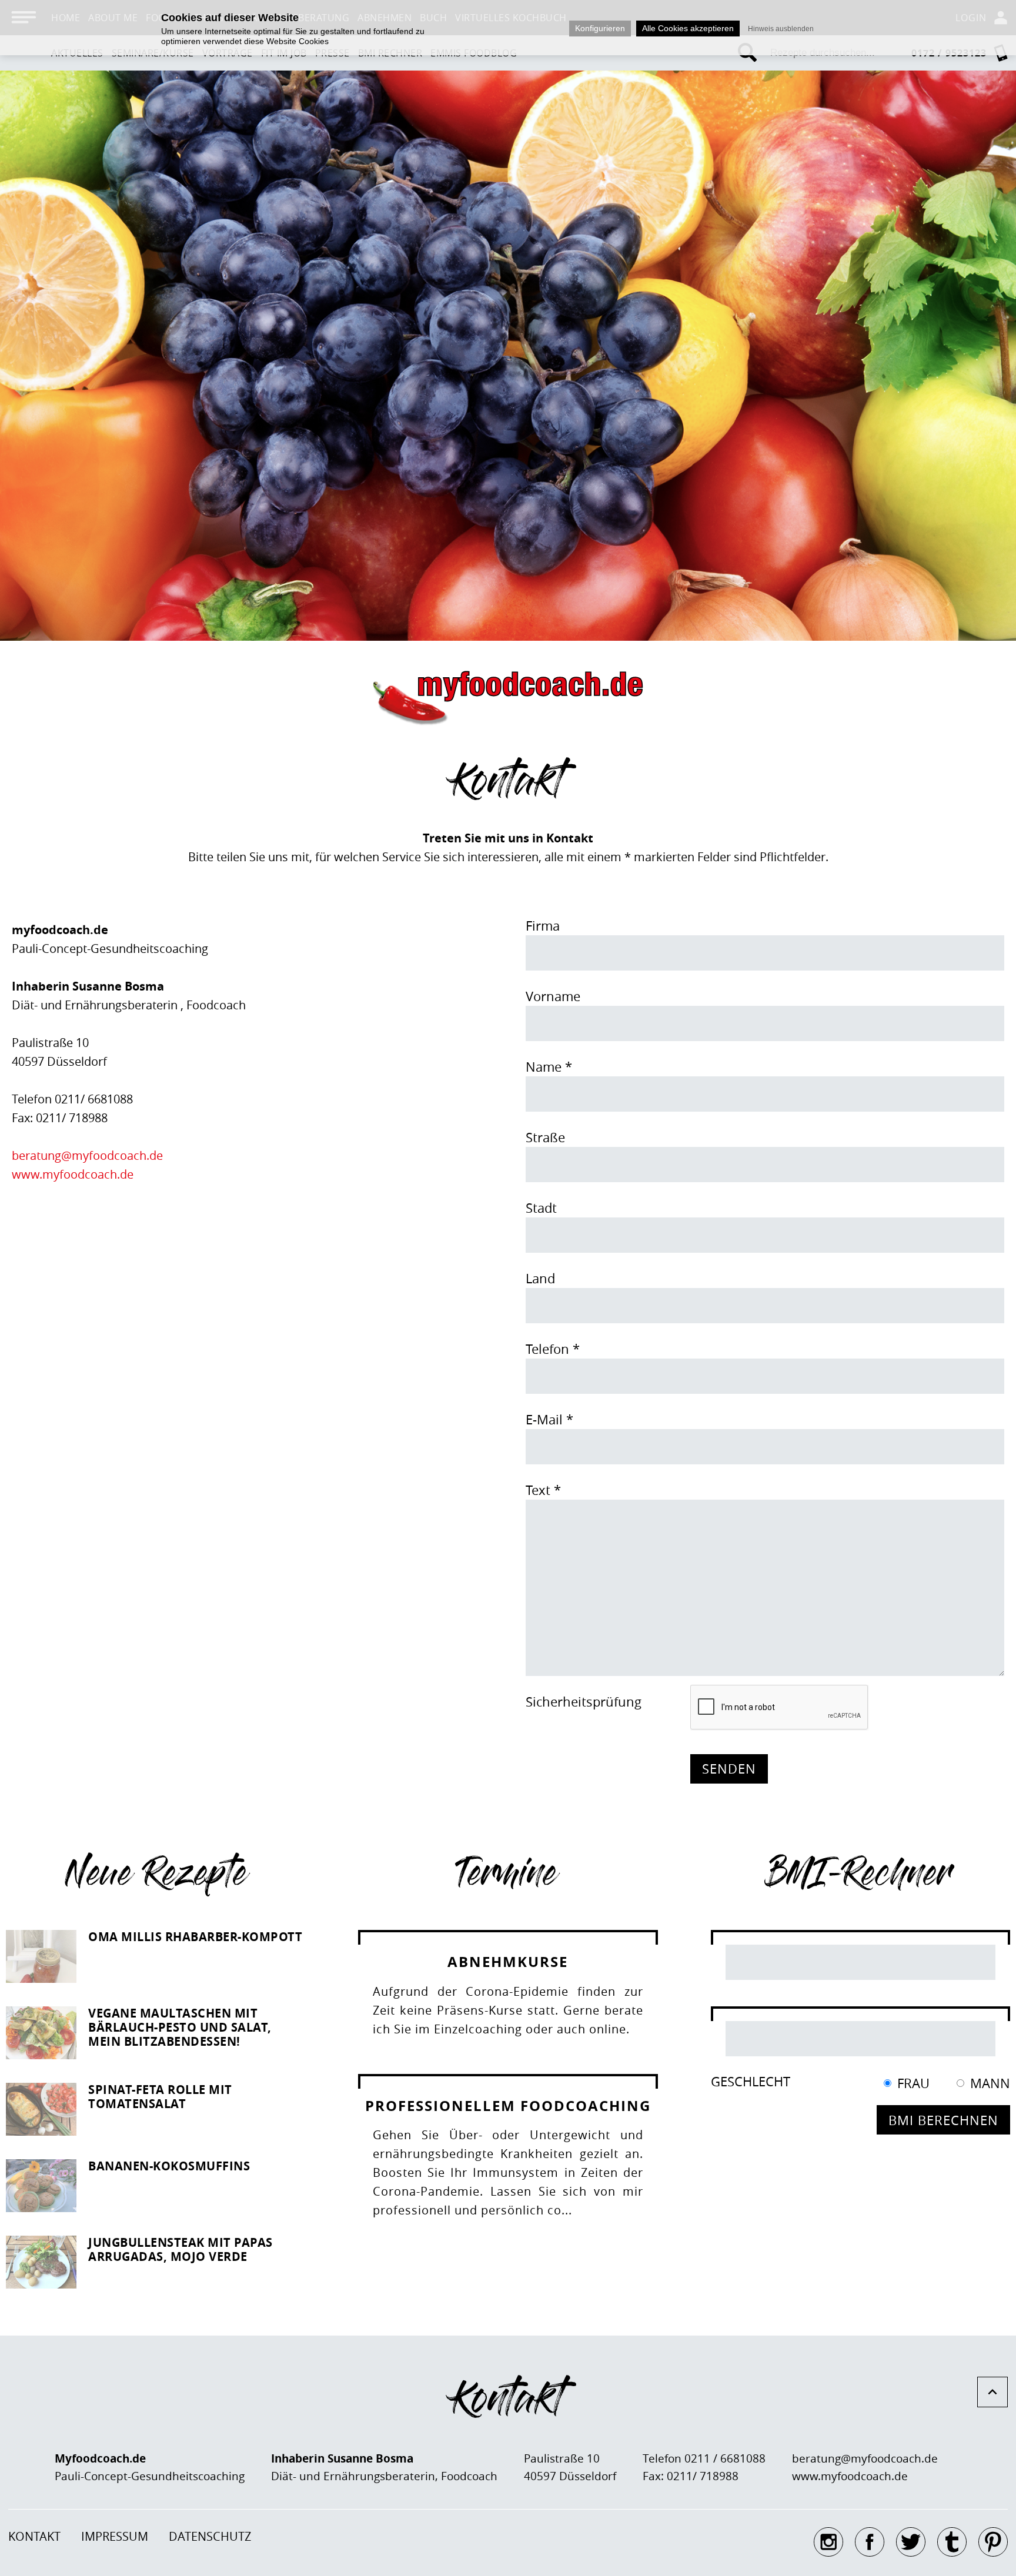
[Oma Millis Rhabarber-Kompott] (41, 1956)
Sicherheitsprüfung (584, 1702)
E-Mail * (549, 1419)
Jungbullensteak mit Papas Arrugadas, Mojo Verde (181, 2249)
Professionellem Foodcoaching (508, 2106)
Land (540, 1278)
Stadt (541, 1208)
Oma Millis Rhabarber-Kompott (195, 1937)
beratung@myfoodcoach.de (87, 1155)
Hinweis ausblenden (781, 29)
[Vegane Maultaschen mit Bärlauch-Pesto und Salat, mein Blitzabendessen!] (41, 2033)
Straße (545, 1137)
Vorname (553, 996)
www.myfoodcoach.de (73, 1174)
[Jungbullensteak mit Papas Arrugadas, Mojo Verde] (41, 2262)
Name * (549, 1067)
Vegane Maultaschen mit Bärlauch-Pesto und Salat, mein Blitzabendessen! (180, 2027)
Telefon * (553, 1349)
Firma (543, 926)
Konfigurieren (600, 28)
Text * (543, 1490)
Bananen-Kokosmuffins (169, 2166)
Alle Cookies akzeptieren (688, 28)
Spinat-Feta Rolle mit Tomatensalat (160, 2097)
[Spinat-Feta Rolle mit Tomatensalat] (41, 2109)
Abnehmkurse (508, 1962)
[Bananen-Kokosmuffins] (41, 2186)
